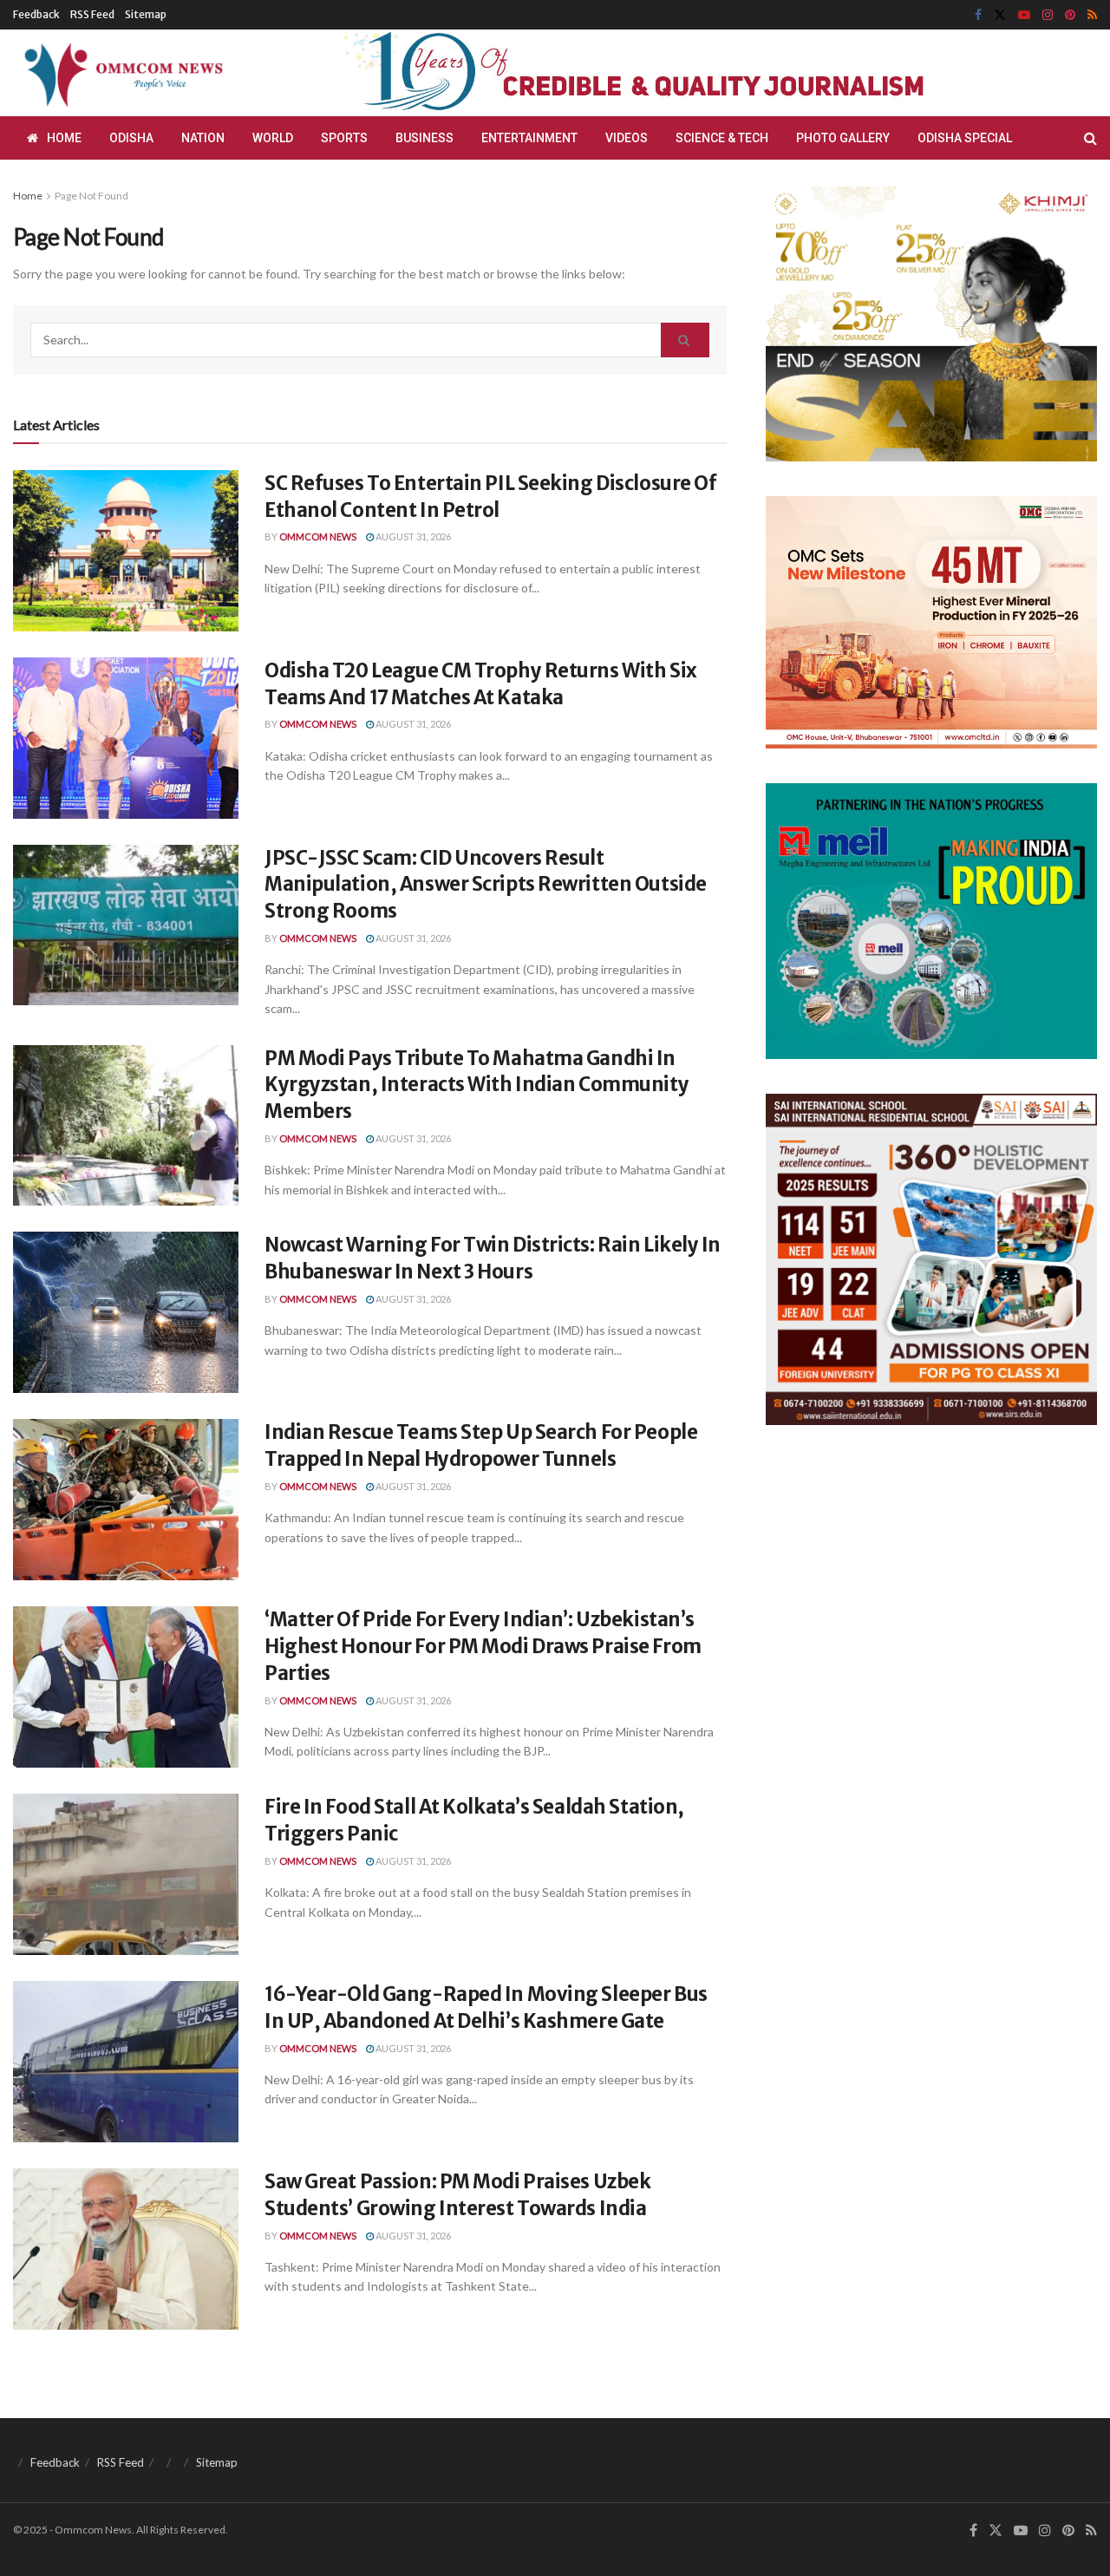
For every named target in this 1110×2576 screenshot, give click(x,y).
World (273, 138)
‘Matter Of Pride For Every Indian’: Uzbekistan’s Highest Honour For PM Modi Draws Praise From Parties (483, 1646)
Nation (203, 138)
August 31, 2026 (412, 536)
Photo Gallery (843, 138)
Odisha (131, 138)
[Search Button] (1090, 138)
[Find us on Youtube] (1024, 15)
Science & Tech (722, 138)
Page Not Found (91, 196)
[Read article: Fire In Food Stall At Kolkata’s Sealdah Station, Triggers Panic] (126, 1874)
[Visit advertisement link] (675, 73)
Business (424, 138)
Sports (344, 138)
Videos (627, 138)
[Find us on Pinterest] (1070, 15)
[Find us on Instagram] (1048, 15)
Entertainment (529, 138)
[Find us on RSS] (1092, 15)
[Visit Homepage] (121, 73)
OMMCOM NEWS (318, 536)
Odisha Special (965, 138)
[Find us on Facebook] (978, 15)
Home (64, 138)
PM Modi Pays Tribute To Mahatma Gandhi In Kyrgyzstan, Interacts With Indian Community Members (477, 1085)
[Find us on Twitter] (1000, 15)
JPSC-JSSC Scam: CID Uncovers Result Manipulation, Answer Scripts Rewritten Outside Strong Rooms (486, 885)
